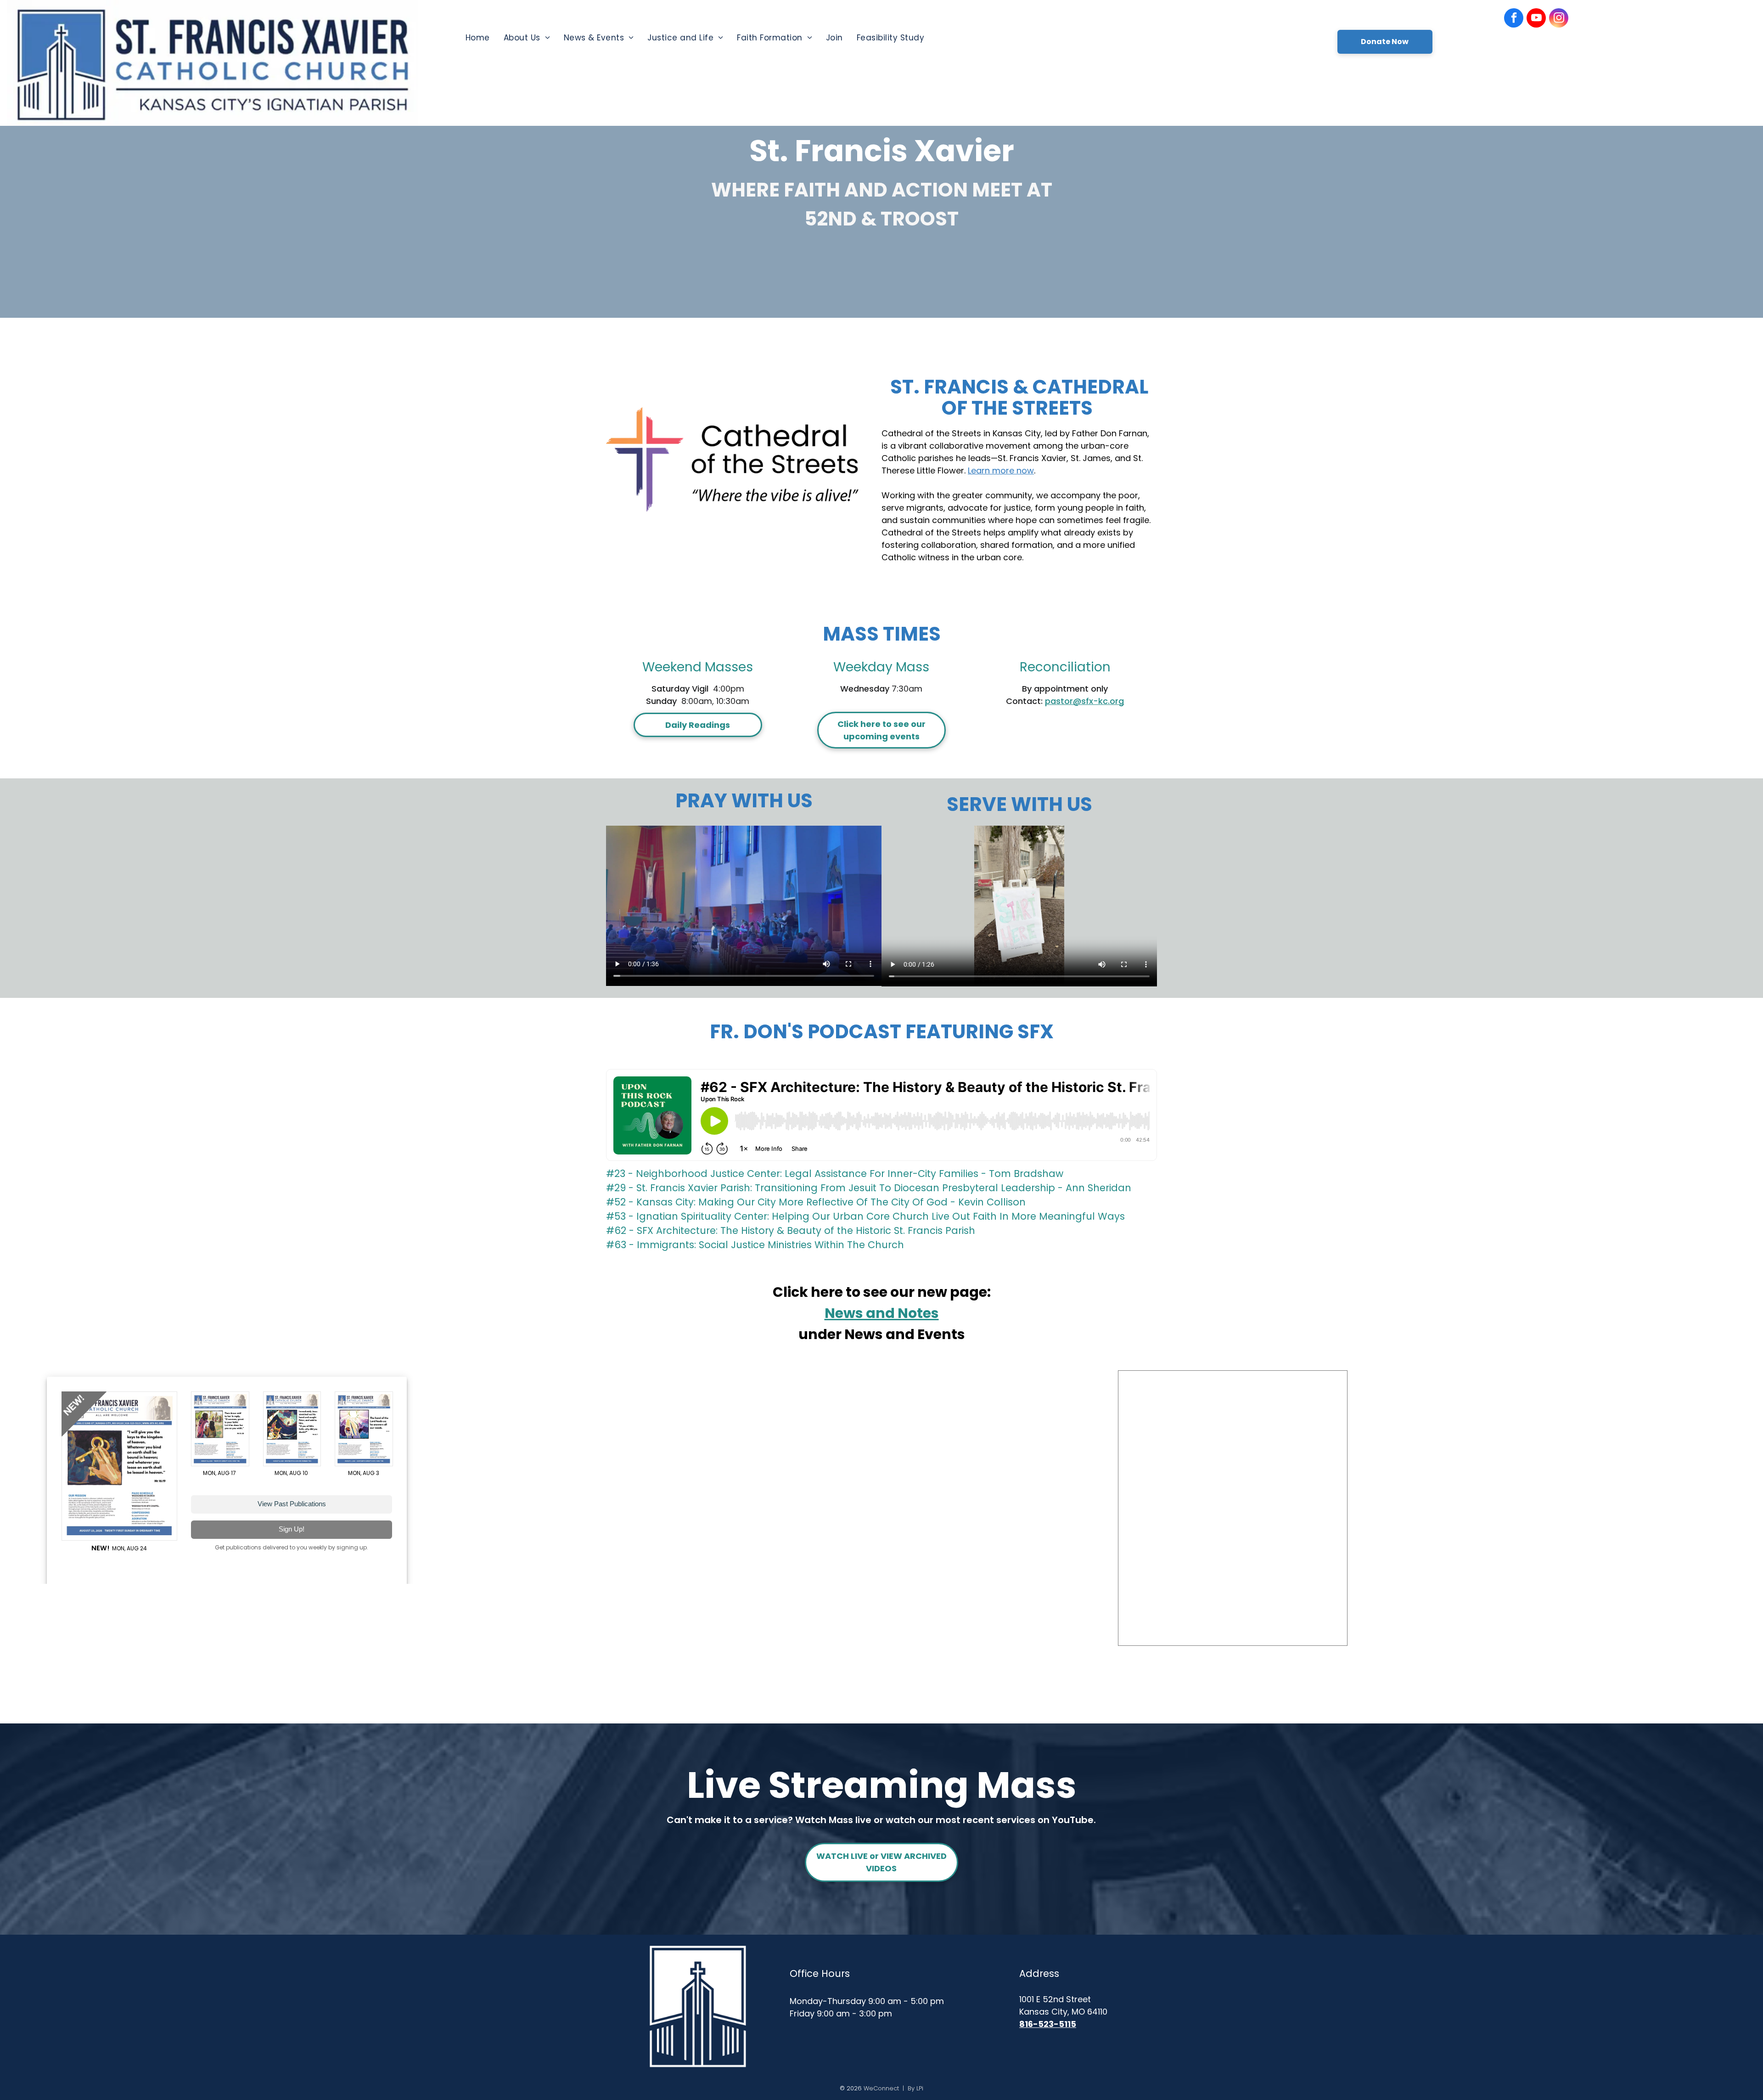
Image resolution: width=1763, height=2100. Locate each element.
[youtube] (1536, 19)
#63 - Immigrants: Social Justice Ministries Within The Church (755, 1245)
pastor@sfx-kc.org (1084, 701)
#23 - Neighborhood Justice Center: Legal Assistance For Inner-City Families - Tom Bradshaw (835, 1174)
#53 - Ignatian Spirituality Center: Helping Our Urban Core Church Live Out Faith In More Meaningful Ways (865, 1216)
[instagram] (1559, 19)
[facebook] (1514, 19)
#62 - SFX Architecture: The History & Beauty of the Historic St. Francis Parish (791, 1230)
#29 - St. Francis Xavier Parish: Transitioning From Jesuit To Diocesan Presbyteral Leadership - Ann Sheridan (869, 1188)
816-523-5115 (1048, 2024)
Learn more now (1001, 470)
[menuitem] (478, 38)
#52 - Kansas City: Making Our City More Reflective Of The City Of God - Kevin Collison (816, 1202)
